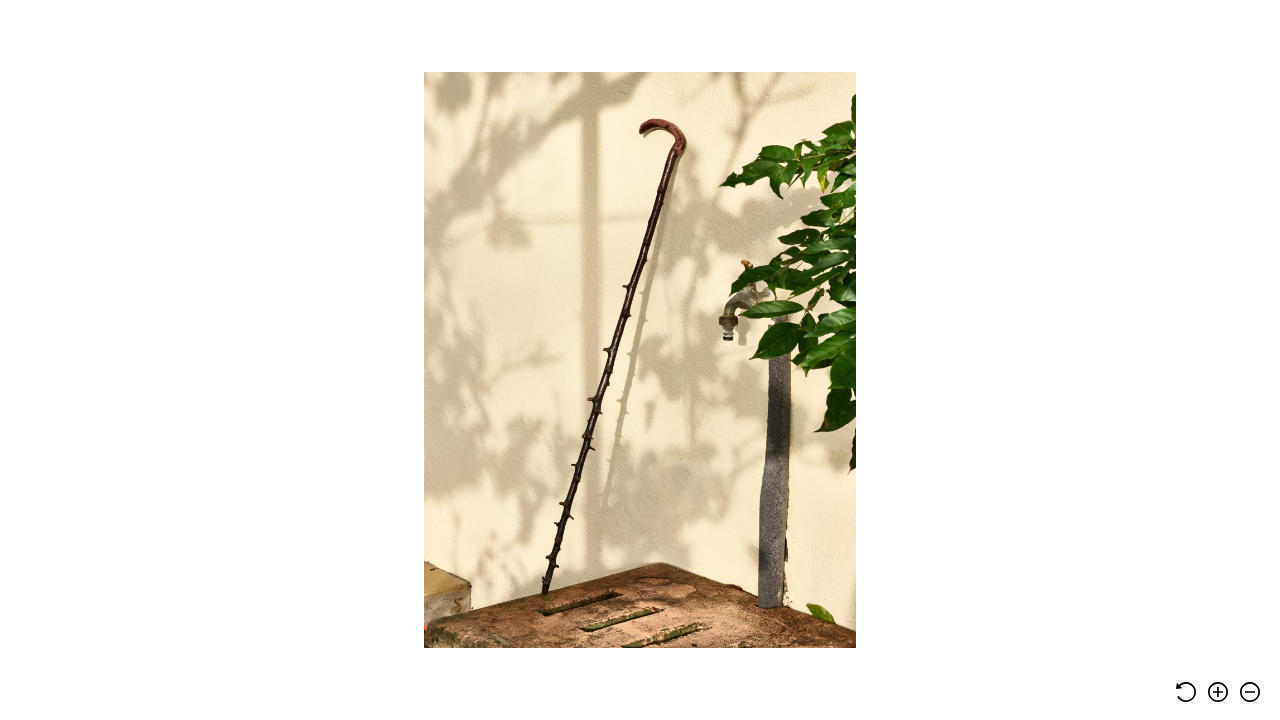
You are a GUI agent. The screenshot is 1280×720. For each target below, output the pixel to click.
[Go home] (1186, 692)
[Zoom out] (1250, 692)
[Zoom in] (1218, 692)
